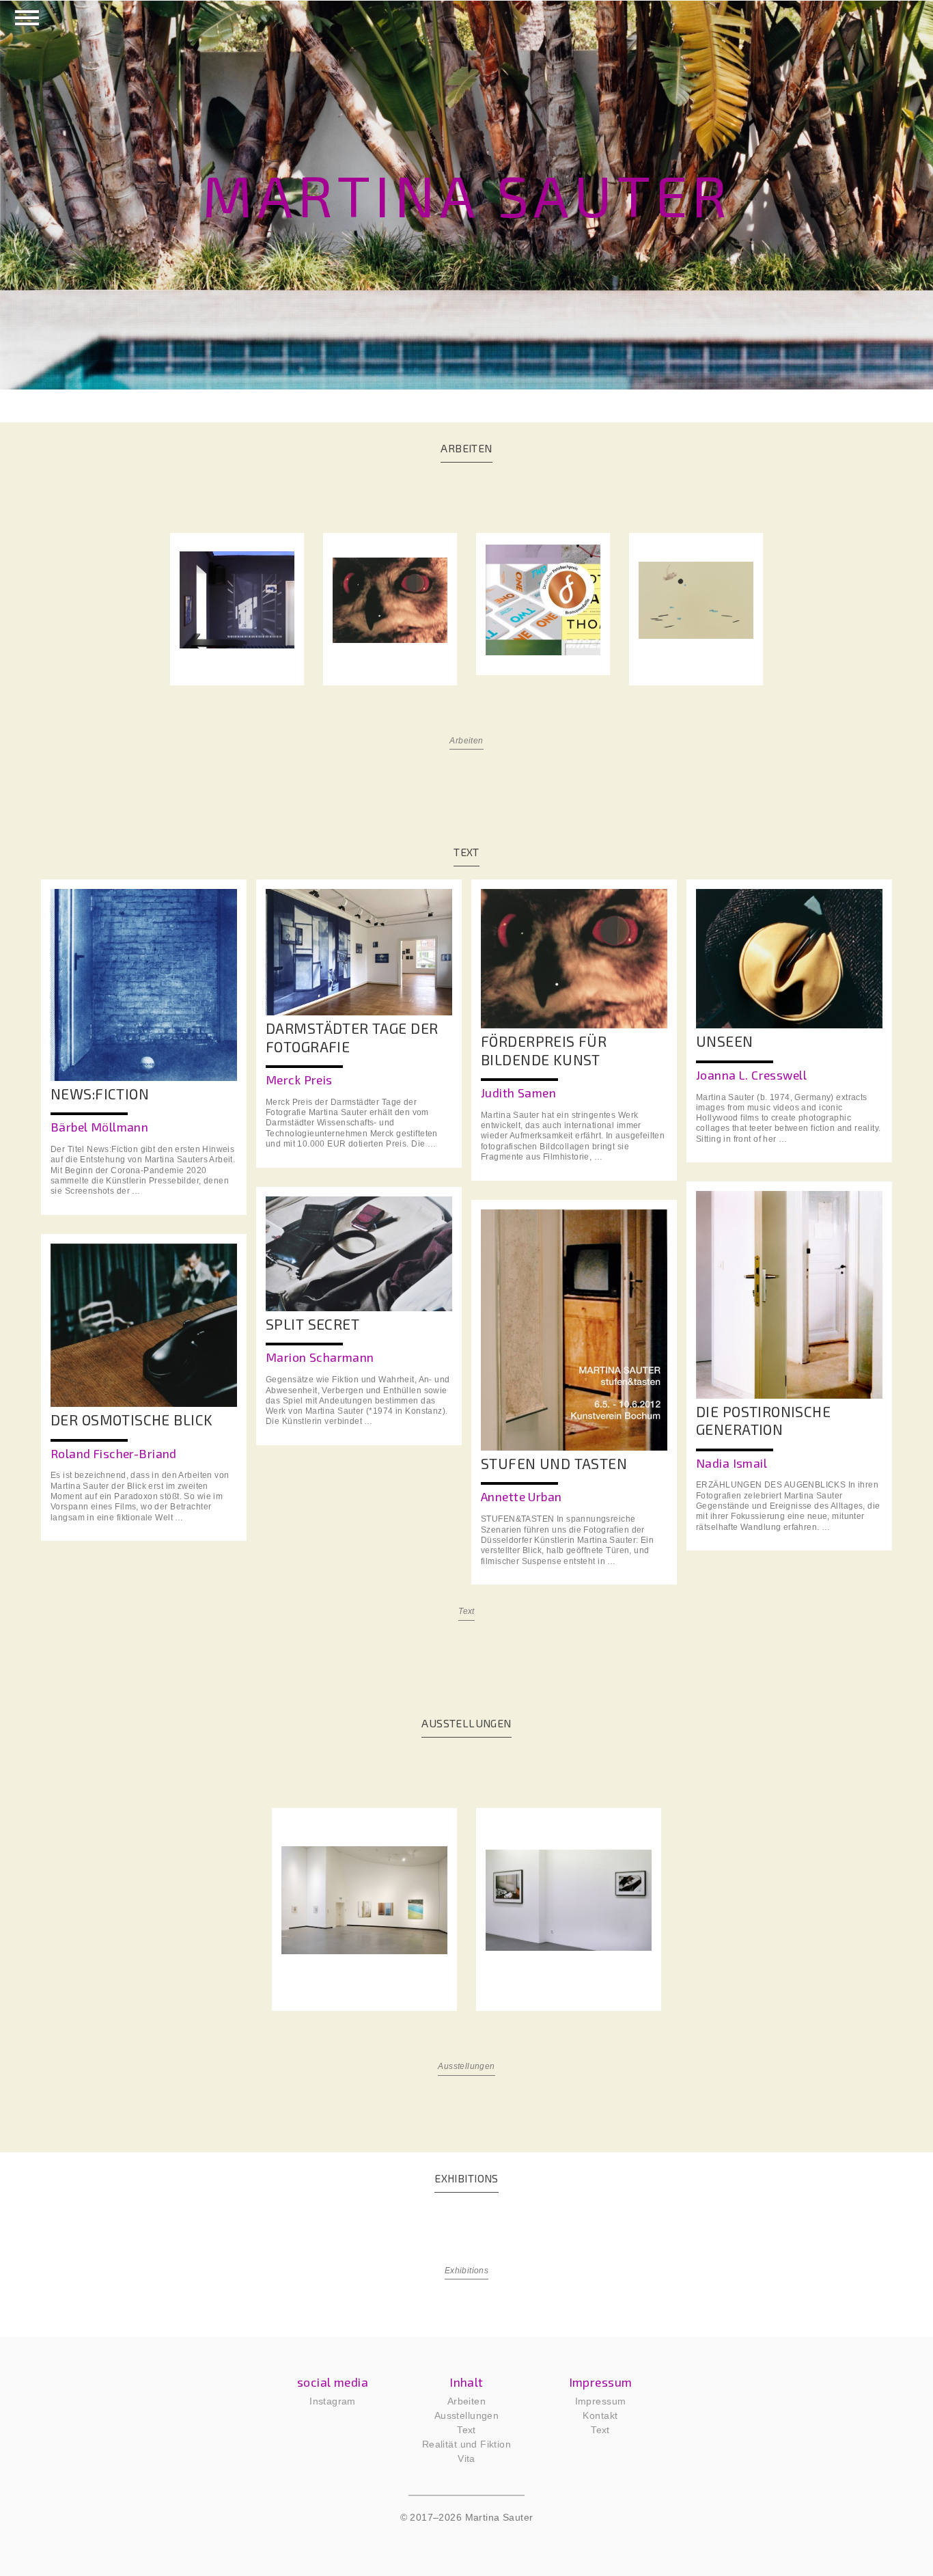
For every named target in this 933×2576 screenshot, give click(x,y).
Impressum (601, 2401)
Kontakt (600, 2415)
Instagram (333, 2401)
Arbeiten (466, 741)
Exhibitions (467, 2271)
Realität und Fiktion (466, 2444)
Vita (466, 2458)
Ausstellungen (466, 2066)
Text (466, 1611)
